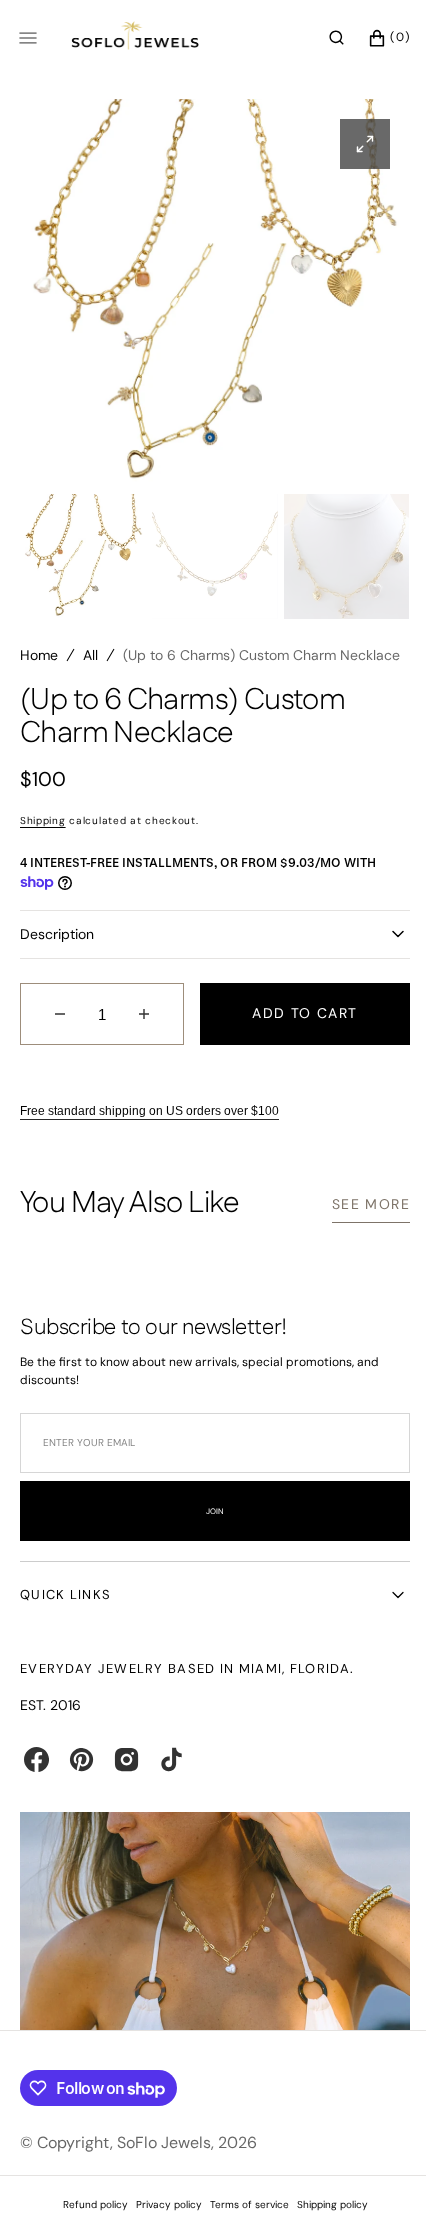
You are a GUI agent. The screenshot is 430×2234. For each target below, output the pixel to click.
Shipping (43, 851)
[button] (321, 38)
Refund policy (87, 2227)
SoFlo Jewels (164, 2165)
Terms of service (241, 2227)
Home (39, 655)
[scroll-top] (369, 2188)
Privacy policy (161, 2227)
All (90, 655)
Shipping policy (324, 2227)
